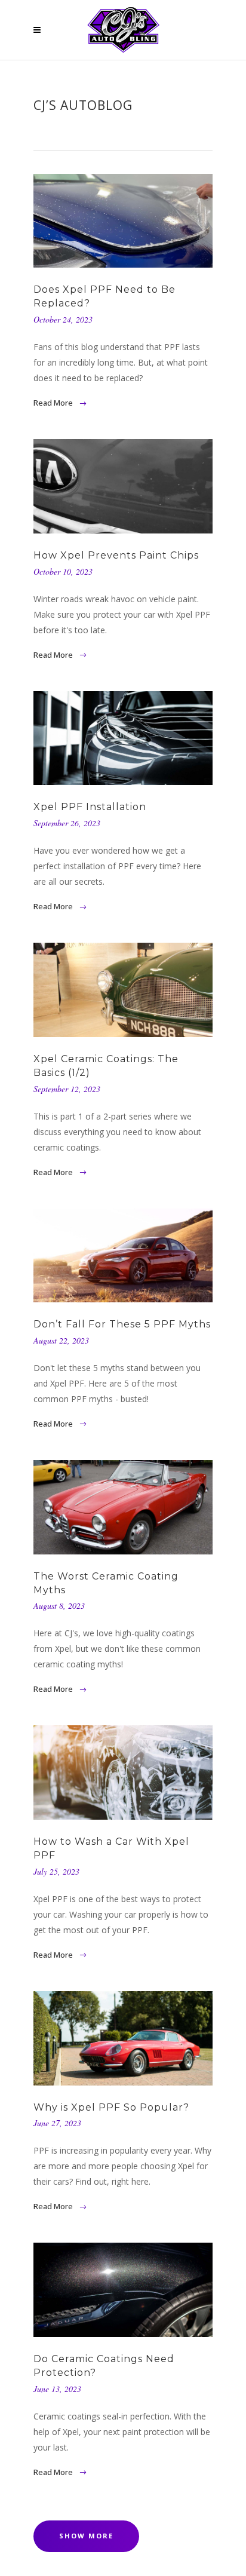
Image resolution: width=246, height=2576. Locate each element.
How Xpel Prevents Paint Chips (116, 555)
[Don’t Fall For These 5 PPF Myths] (123, 1255)
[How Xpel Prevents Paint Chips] (123, 486)
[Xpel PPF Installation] (123, 738)
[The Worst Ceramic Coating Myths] (123, 1507)
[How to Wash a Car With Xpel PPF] (123, 1772)
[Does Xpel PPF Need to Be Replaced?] (123, 221)
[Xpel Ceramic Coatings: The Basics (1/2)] (123, 990)
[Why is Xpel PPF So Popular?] (123, 2038)
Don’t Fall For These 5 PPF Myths (122, 1324)
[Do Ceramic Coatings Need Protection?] (123, 2290)
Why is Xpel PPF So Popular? (111, 2107)
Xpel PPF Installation (90, 807)
